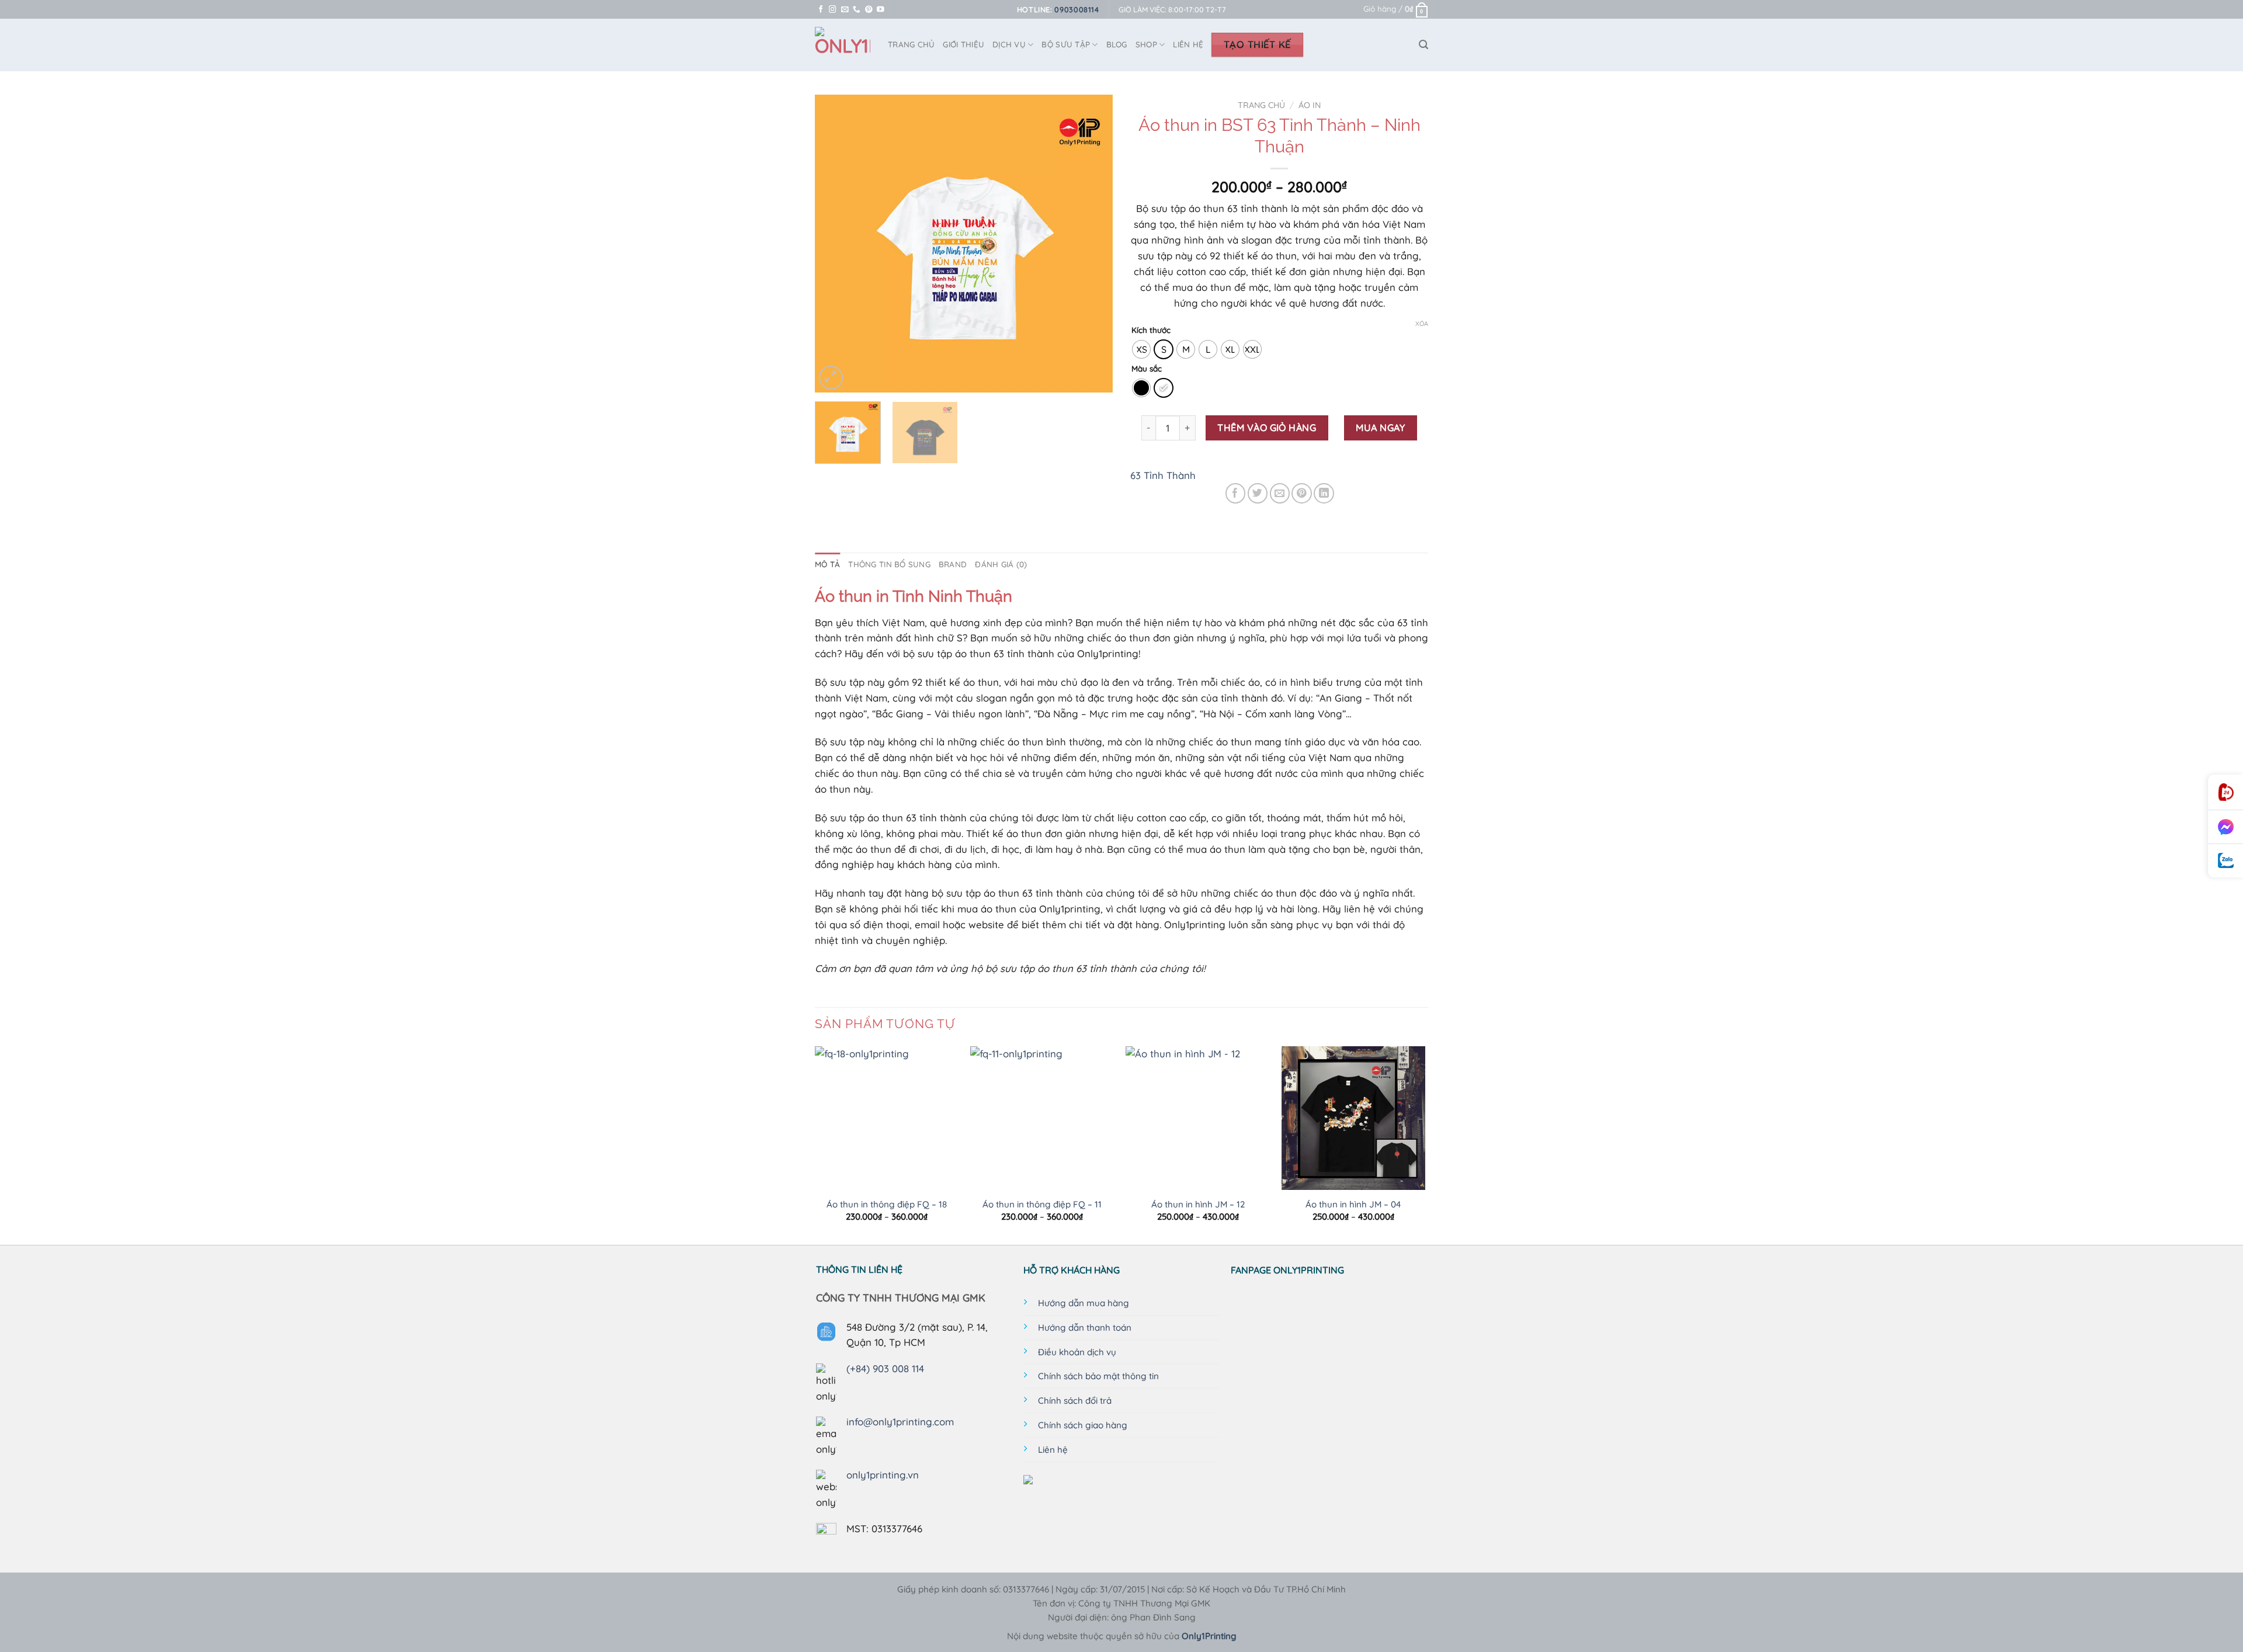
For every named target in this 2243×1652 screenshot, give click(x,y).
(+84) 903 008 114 (885, 1368)
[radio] (1141, 349)
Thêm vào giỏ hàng (1267, 428)
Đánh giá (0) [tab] (1001, 564)
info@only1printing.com (900, 1422)
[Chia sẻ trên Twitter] (1258, 493)
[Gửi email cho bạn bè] (1280, 493)
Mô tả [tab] (827, 564)
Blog (1117, 44)
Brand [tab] (953, 564)
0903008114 (1077, 9)
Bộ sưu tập (1066, 44)
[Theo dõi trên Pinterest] (869, 10)
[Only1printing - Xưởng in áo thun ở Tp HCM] (843, 45)
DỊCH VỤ (1009, 44)
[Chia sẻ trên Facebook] (1236, 493)
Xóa (1422, 324)
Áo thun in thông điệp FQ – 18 (887, 1204)
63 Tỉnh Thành (1163, 475)
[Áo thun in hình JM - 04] (1354, 1118)
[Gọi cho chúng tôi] (857, 10)
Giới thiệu (963, 44)
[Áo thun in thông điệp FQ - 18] (887, 1118)
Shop (1146, 44)
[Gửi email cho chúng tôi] (845, 10)
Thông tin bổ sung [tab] (889, 564)
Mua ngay (1380, 428)
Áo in (1310, 105)
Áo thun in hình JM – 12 (1198, 1204)
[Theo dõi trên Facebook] (821, 10)
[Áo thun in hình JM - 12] (1198, 1118)
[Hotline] (2225, 792)
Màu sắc (1147, 369)
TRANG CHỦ (911, 44)
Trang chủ (1261, 105)
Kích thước (1151, 330)
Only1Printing (1209, 1636)
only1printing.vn (883, 1475)
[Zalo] (2225, 861)
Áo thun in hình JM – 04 (1353, 1204)
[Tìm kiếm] (1423, 45)
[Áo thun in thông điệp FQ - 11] (1042, 1118)
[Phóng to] (831, 378)
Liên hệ (1188, 44)
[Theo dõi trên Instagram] (833, 10)
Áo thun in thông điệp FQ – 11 (1042, 1204)
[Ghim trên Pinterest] (1302, 493)
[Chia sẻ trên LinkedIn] (1324, 493)
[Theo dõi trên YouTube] (881, 10)
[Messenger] (2225, 827)
